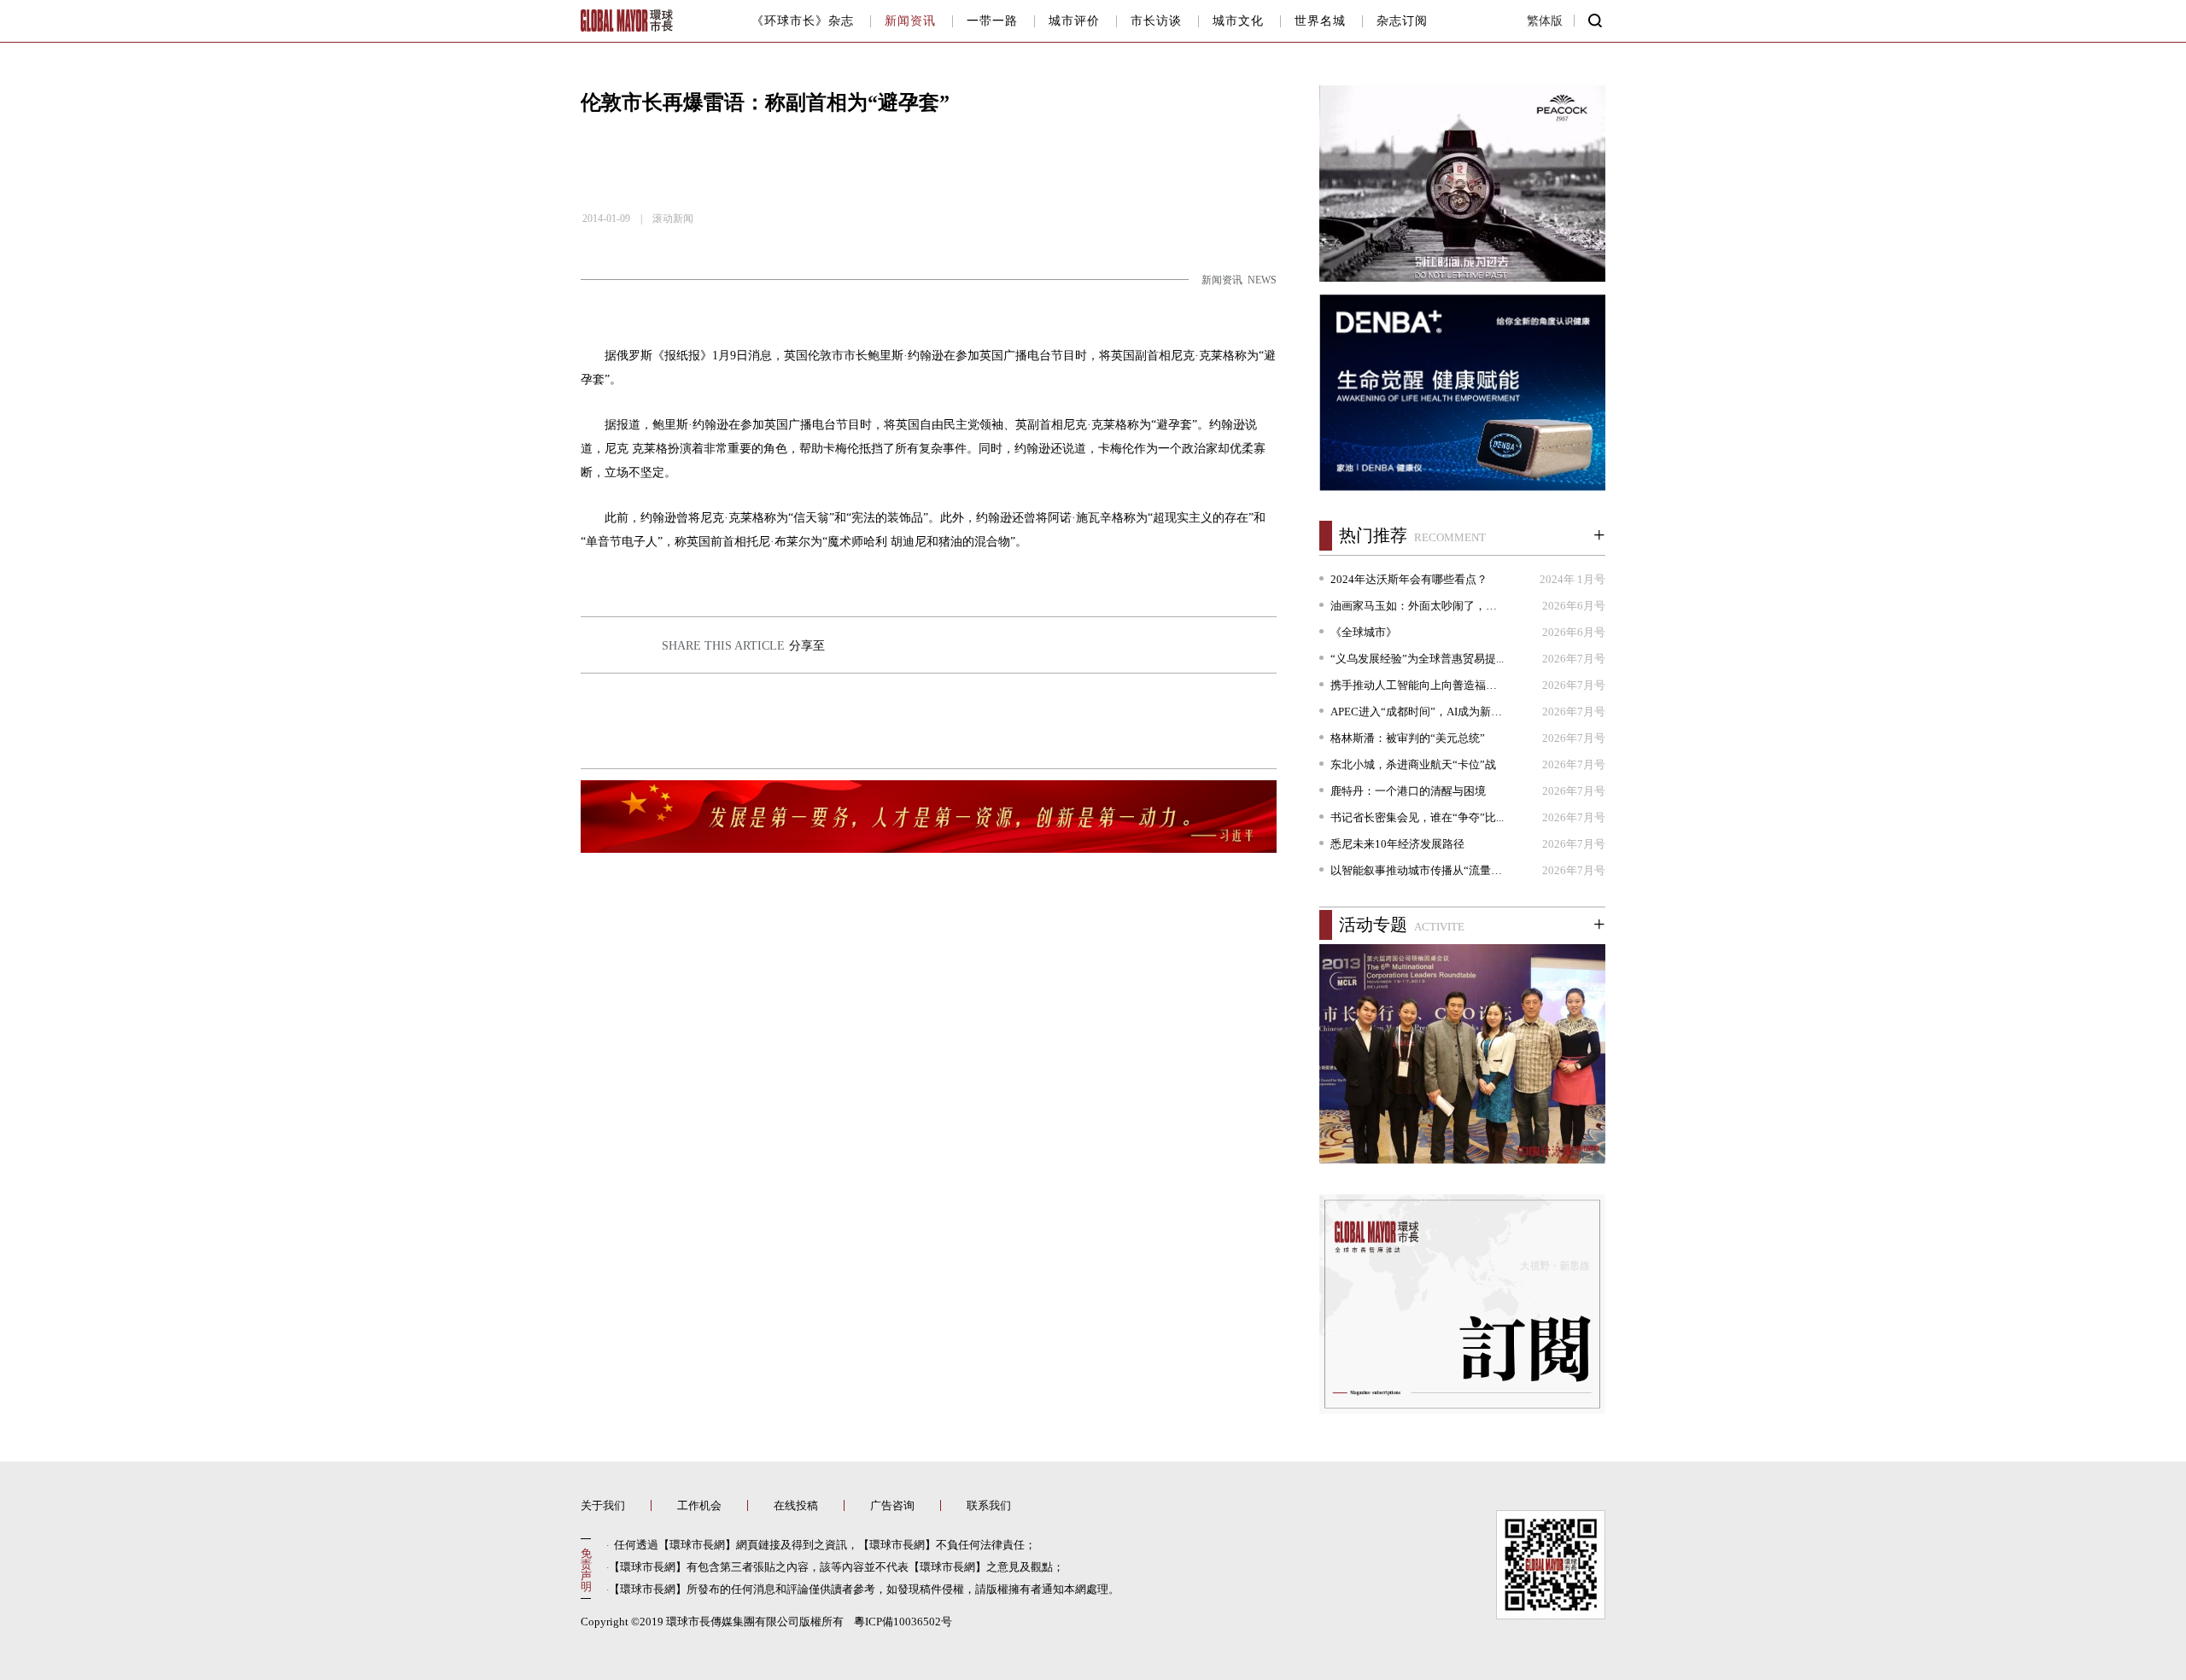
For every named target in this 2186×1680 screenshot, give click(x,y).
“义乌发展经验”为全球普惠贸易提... (1417, 659)
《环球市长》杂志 (803, 21)
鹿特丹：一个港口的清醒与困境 (1408, 791)
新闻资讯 (910, 21)
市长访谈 (1156, 21)
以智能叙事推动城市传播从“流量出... (1418, 870)
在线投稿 (796, 1505)
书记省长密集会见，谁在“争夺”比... (1417, 817)
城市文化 (1238, 21)
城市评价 (1074, 21)
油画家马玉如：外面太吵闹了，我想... (1418, 606)
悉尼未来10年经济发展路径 (1397, 844)
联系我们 (989, 1505)
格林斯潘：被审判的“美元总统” (1408, 738)
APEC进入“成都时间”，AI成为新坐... (1418, 712)
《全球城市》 (1364, 632)
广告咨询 (892, 1505)
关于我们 (603, 1505)
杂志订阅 (1402, 21)
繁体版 (1549, 6)
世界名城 (1320, 21)
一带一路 (992, 21)
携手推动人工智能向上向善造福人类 (1418, 685)
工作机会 (699, 1505)
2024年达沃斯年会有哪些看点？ (1409, 579)
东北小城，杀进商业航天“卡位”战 (1413, 764)
